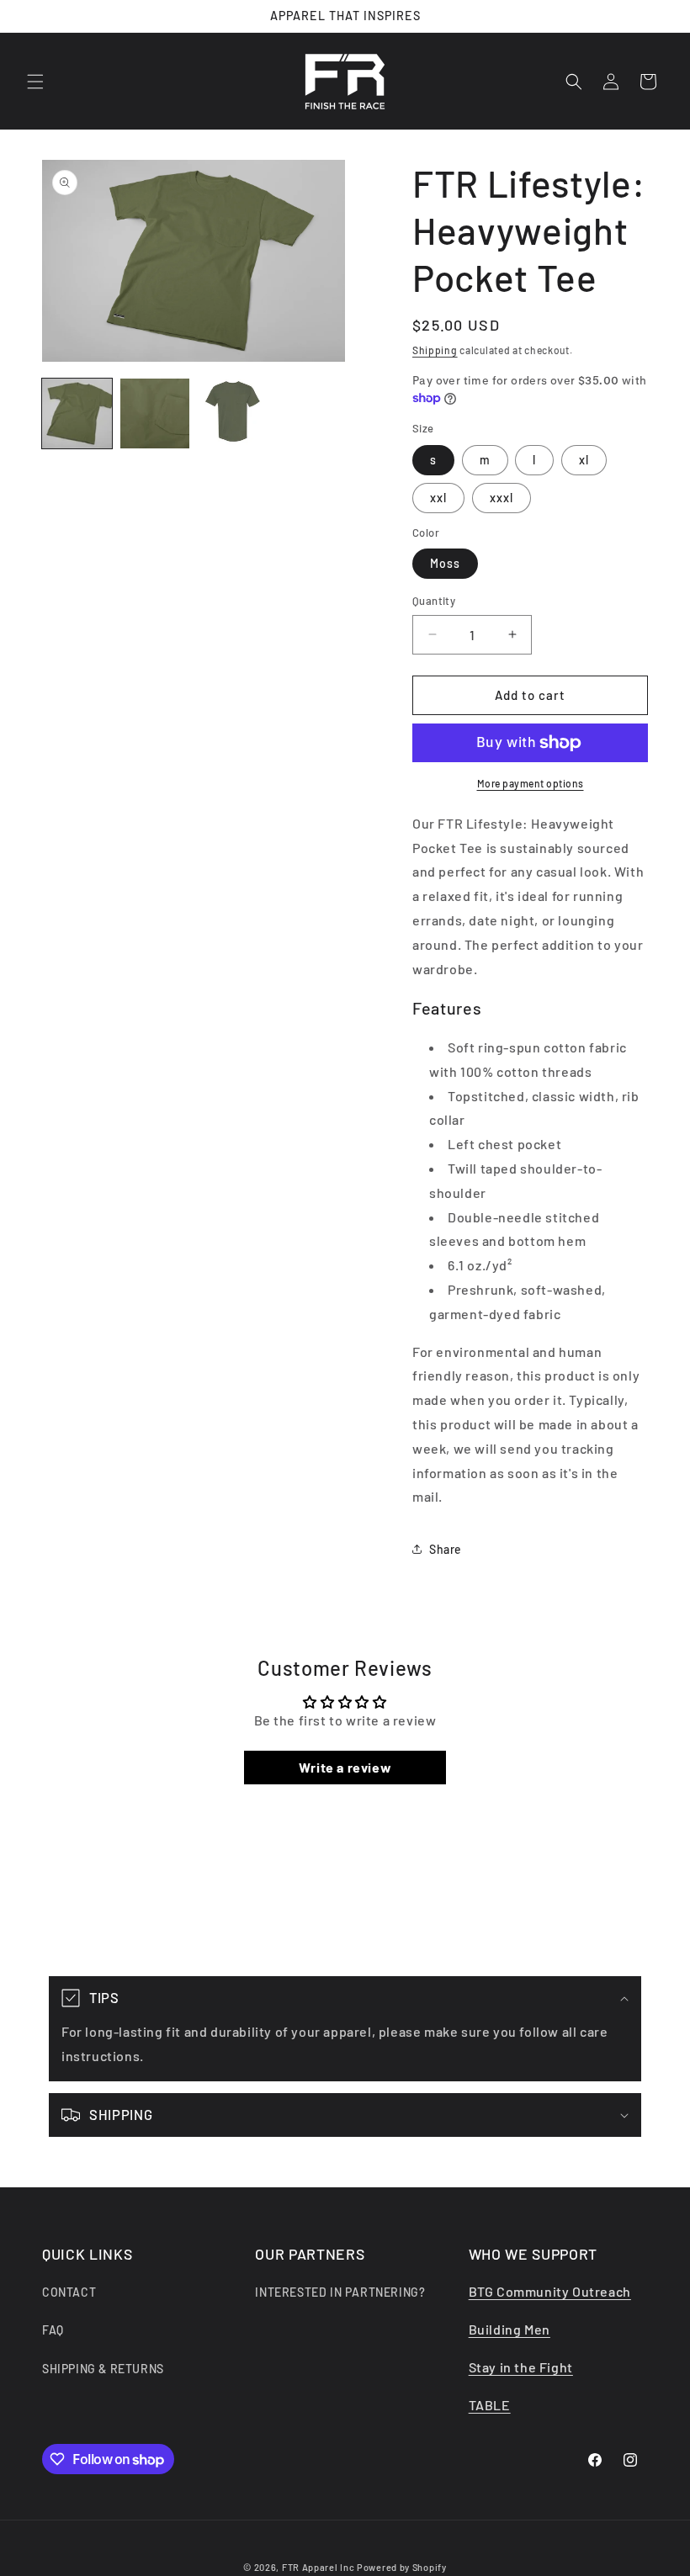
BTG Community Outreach (550, 2291)
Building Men (510, 2329)
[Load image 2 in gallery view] (155, 413)
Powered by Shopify (402, 2567)
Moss (445, 563)
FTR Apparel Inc (318, 2567)
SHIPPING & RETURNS (103, 2369)
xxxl (502, 498)
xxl (438, 498)
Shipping (435, 350)
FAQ (53, 2330)
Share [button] (446, 1549)
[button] (35, 82)
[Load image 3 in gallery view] (233, 413)
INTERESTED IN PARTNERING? (340, 2292)
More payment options (531, 783)
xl (584, 460)
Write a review (345, 1767)
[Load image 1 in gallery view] (77, 413)
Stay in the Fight (521, 2367)
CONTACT (69, 2292)
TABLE (490, 2405)
